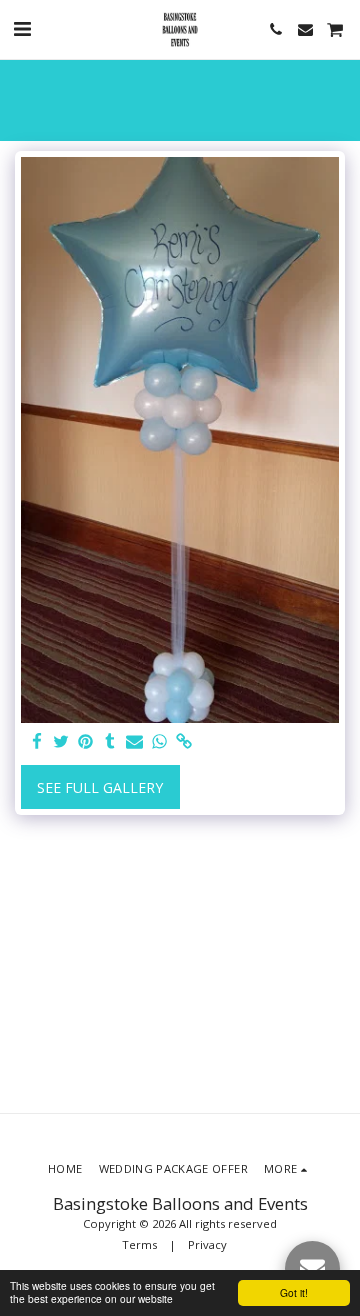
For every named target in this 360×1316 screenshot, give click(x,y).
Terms (139, 1244)
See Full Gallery (100, 787)
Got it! (294, 1292)
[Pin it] (86, 742)
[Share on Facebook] (37, 742)
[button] (22, 28)
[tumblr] (111, 742)
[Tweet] (62, 742)
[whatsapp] (160, 742)
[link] (184, 742)
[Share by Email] (135, 742)
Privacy (207, 1244)
